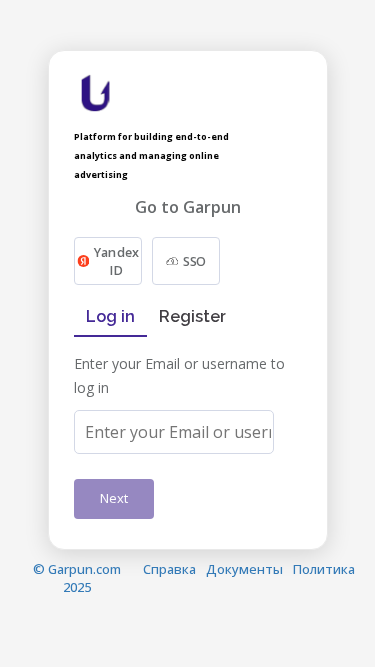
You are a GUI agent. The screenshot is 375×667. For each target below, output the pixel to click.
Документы (244, 569)
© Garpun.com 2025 (77, 578)
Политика (324, 569)
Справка (169, 569)
